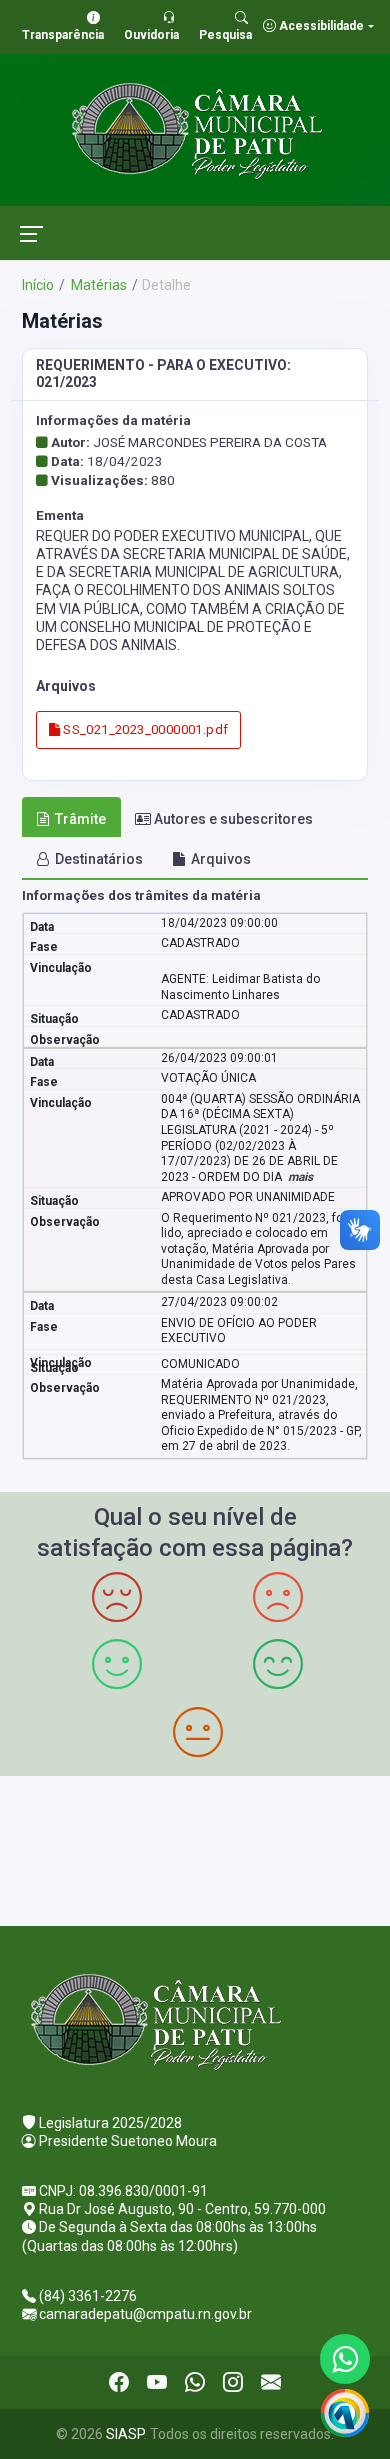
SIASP (125, 2434)
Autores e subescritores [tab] (233, 819)
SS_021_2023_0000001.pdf (144, 729)
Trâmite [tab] (80, 819)
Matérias (97, 285)
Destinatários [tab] (99, 859)
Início (38, 285)
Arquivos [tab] (221, 859)
